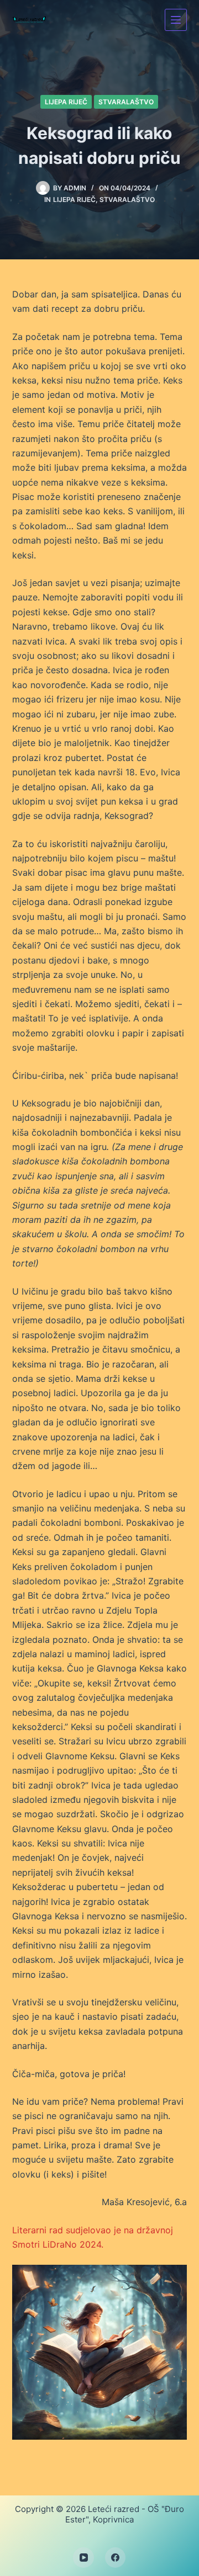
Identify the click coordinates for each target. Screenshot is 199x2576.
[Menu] (176, 20)
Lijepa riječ (66, 102)
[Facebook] (116, 2558)
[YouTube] (83, 2558)
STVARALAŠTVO (126, 102)
